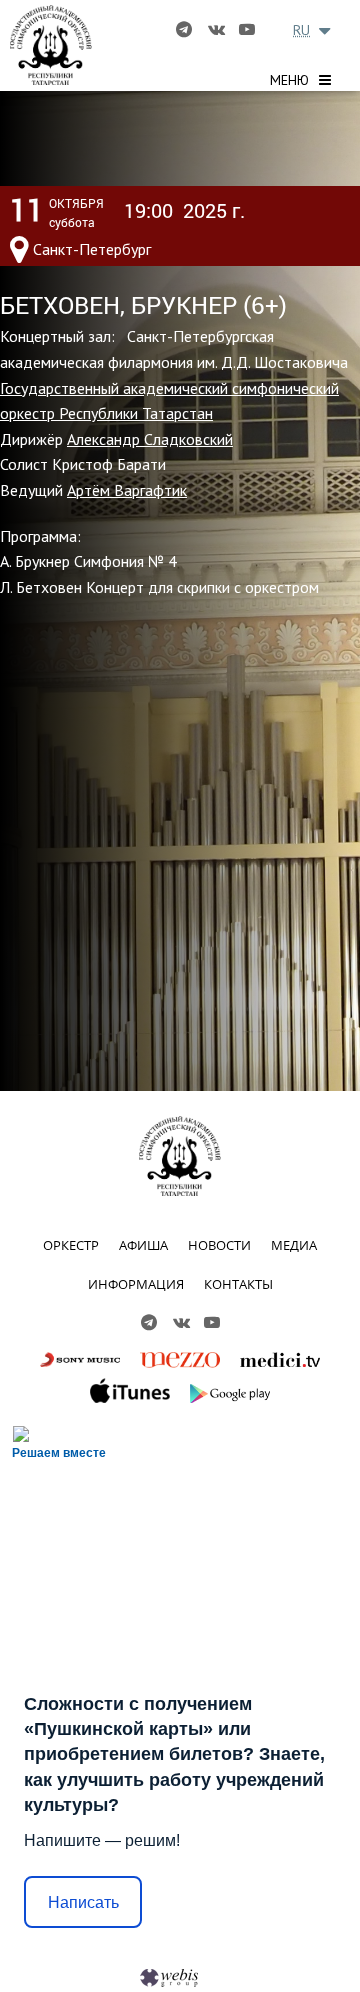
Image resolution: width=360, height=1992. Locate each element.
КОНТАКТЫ (238, 1284)
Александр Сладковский (150, 439)
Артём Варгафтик (127, 490)
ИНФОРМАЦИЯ (136, 1284)
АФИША (143, 1245)
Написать (83, 1902)
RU (301, 30)
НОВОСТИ (219, 1245)
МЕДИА (294, 1245)
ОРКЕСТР (71, 1245)
